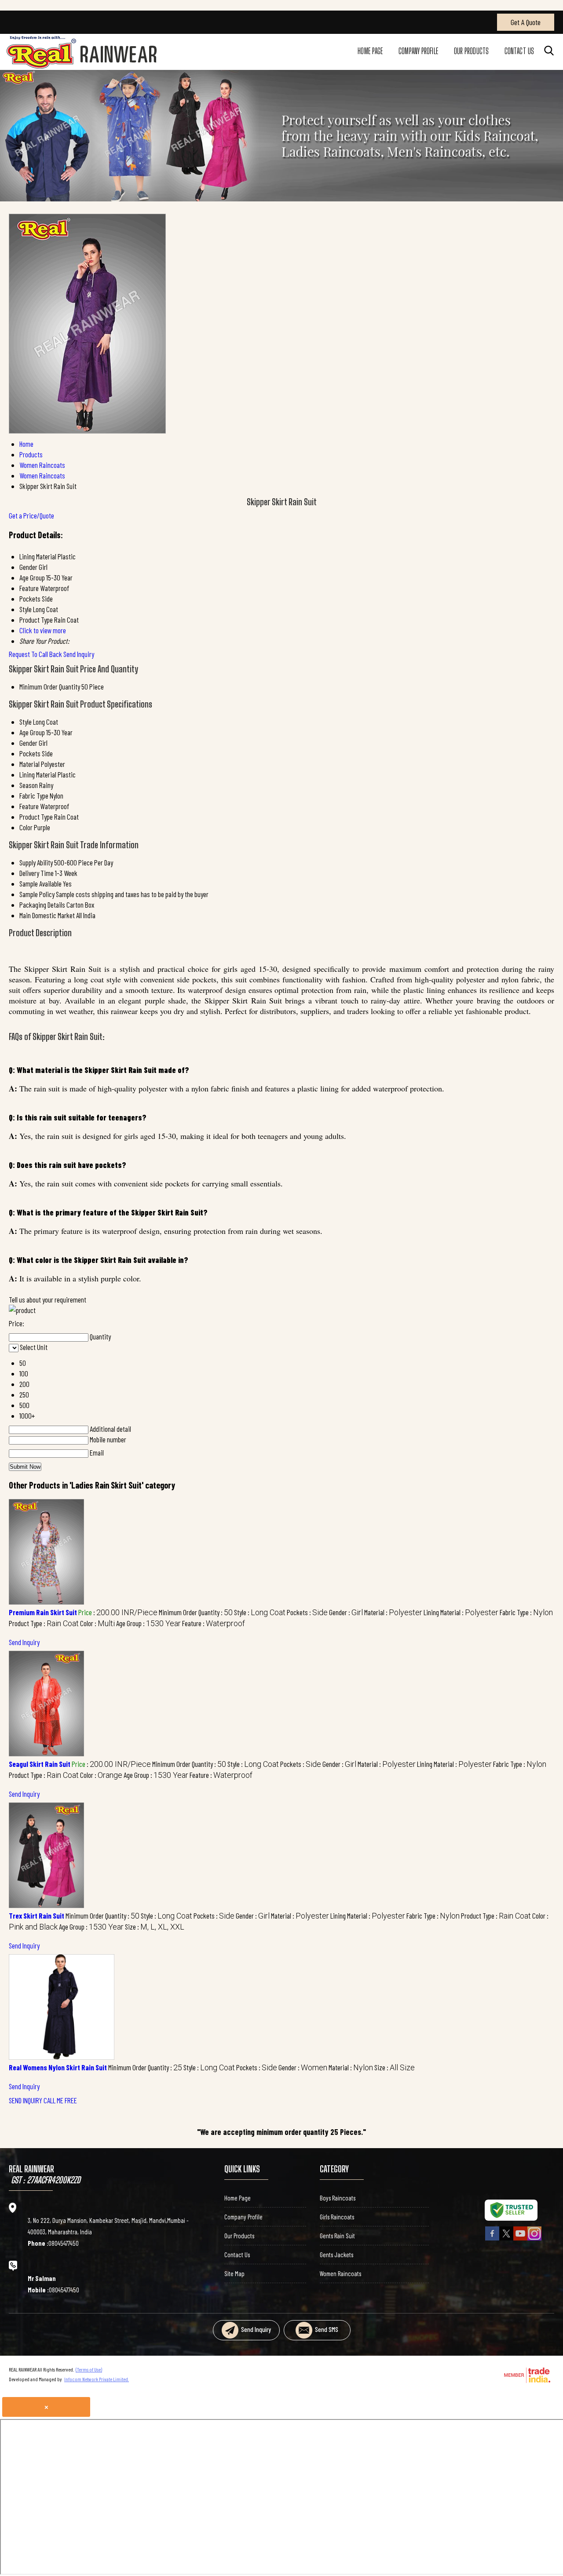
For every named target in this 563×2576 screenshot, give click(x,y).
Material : (393, 1612)
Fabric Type (34, 795)
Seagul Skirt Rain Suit (40, 1764)
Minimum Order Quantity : (196, 1612)
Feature (29, 806)
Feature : (214, 1623)
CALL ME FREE (60, 2100)
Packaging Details (42, 905)
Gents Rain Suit (337, 2236)
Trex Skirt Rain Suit (37, 1916)
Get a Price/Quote (31, 515)
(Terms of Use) (89, 2369)
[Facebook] (492, 2239)
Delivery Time (37, 873)
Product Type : (44, 1623)
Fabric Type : (526, 1612)
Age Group (32, 732)
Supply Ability (36, 862)
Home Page (370, 51)
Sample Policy (37, 894)
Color (26, 827)
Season (29, 785)
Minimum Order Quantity (50, 686)
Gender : (346, 1612)
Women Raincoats (340, 2273)
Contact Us (519, 51)
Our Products (471, 51)
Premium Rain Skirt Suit (43, 1612)
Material (29, 764)
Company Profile (418, 51)
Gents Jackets (336, 2255)
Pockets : (307, 1612)
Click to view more (43, 630)
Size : (155, 1927)
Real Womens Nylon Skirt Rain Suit (58, 2067)
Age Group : (148, 1623)
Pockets (30, 753)
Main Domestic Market (47, 915)
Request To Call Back (35, 654)
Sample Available (40, 883)
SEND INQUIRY (26, 2100)
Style (26, 722)
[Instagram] (534, 2239)
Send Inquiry (79, 654)
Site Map (234, 2273)
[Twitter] (506, 2239)
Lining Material (38, 774)
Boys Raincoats (338, 2198)
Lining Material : (461, 1612)
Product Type (36, 817)
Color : (97, 1623)
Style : (260, 1612)
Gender (28, 743)
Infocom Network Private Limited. (97, 2379)
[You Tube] (520, 2239)
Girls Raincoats (337, 2217)
